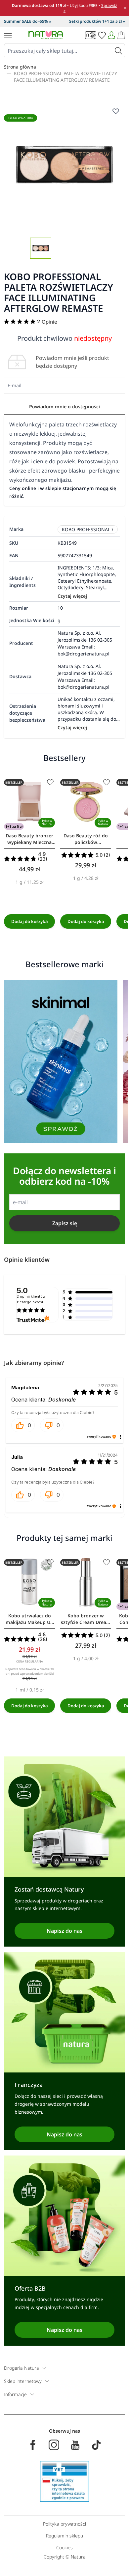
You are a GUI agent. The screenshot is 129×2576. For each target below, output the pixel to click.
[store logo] (46, 35)
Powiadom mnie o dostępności (64, 406)
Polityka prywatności (64, 2524)
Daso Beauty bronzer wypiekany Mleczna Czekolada (29, 839)
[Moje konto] (111, 35)
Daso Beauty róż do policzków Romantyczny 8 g (86, 839)
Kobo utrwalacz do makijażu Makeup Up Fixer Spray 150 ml (29, 1619)
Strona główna (20, 67)
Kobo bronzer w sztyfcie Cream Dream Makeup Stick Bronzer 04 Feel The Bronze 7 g (86, 1619)
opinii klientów (31, 1299)
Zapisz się (65, 1223)
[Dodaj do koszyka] (29, 921)
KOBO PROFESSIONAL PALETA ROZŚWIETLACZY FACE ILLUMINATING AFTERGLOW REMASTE (65, 77)
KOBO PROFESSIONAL (86, 529)
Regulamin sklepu (64, 2536)
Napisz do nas (64, 1931)
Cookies (64, 2547)
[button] (23, 1425)
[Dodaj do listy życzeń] (50, 782)
